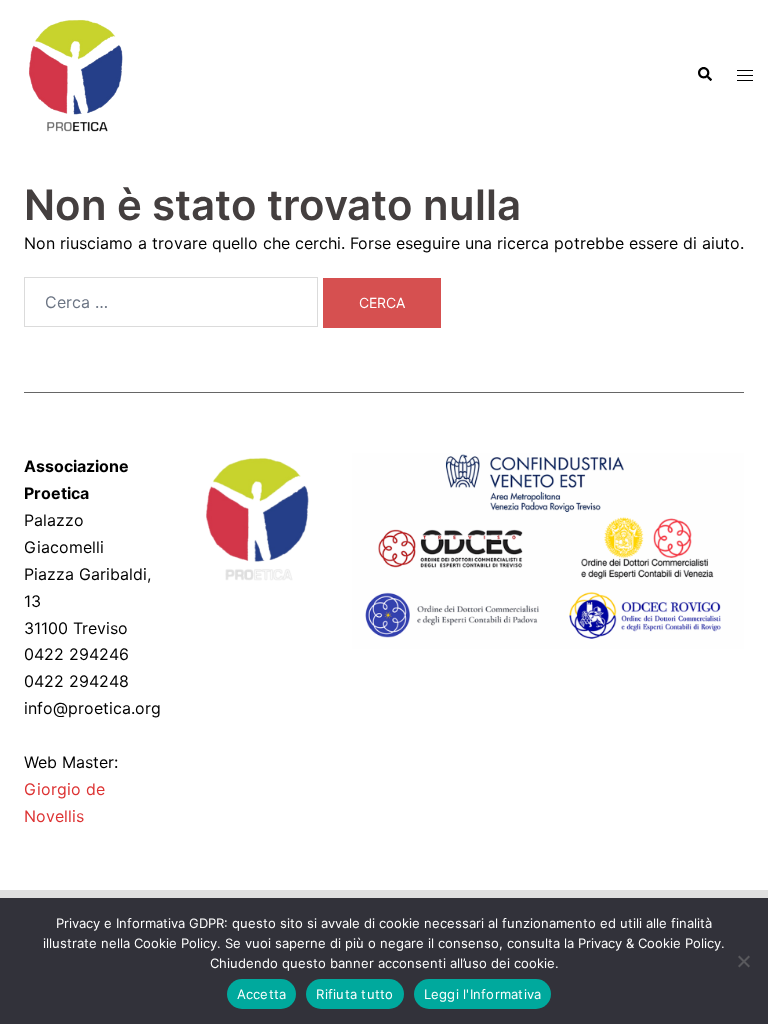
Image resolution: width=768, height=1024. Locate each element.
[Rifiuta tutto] (743, 961)
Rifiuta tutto (354, 994)
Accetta (262, 994)
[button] (704, 75)
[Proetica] (75, 73)
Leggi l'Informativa (483, 994)
